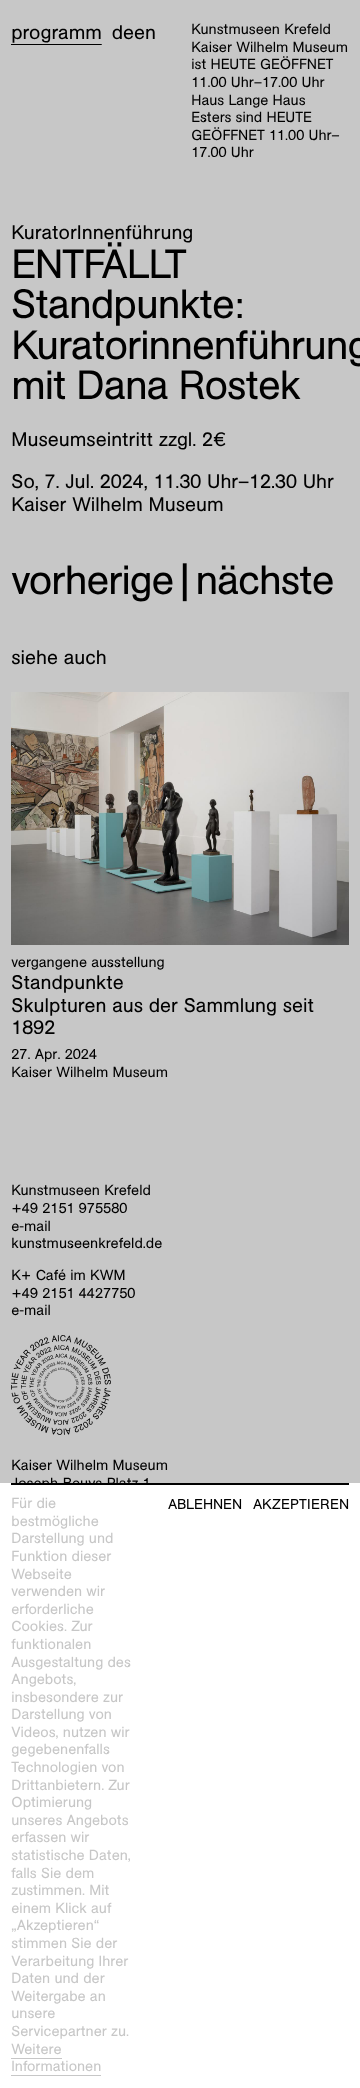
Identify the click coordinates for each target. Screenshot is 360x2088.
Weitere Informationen (56, 2059)
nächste (264, 580)
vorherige (92, 580)
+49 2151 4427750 (73, 1294)
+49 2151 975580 (69, 1209)
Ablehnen (205, 1504)
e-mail (31, 1227)
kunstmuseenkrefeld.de (86, 1244)
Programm (56, 33)
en (145, 33)
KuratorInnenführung (102, 233)
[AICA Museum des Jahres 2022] (180, 1385)
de (123, 33)
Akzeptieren (301, 1504)
